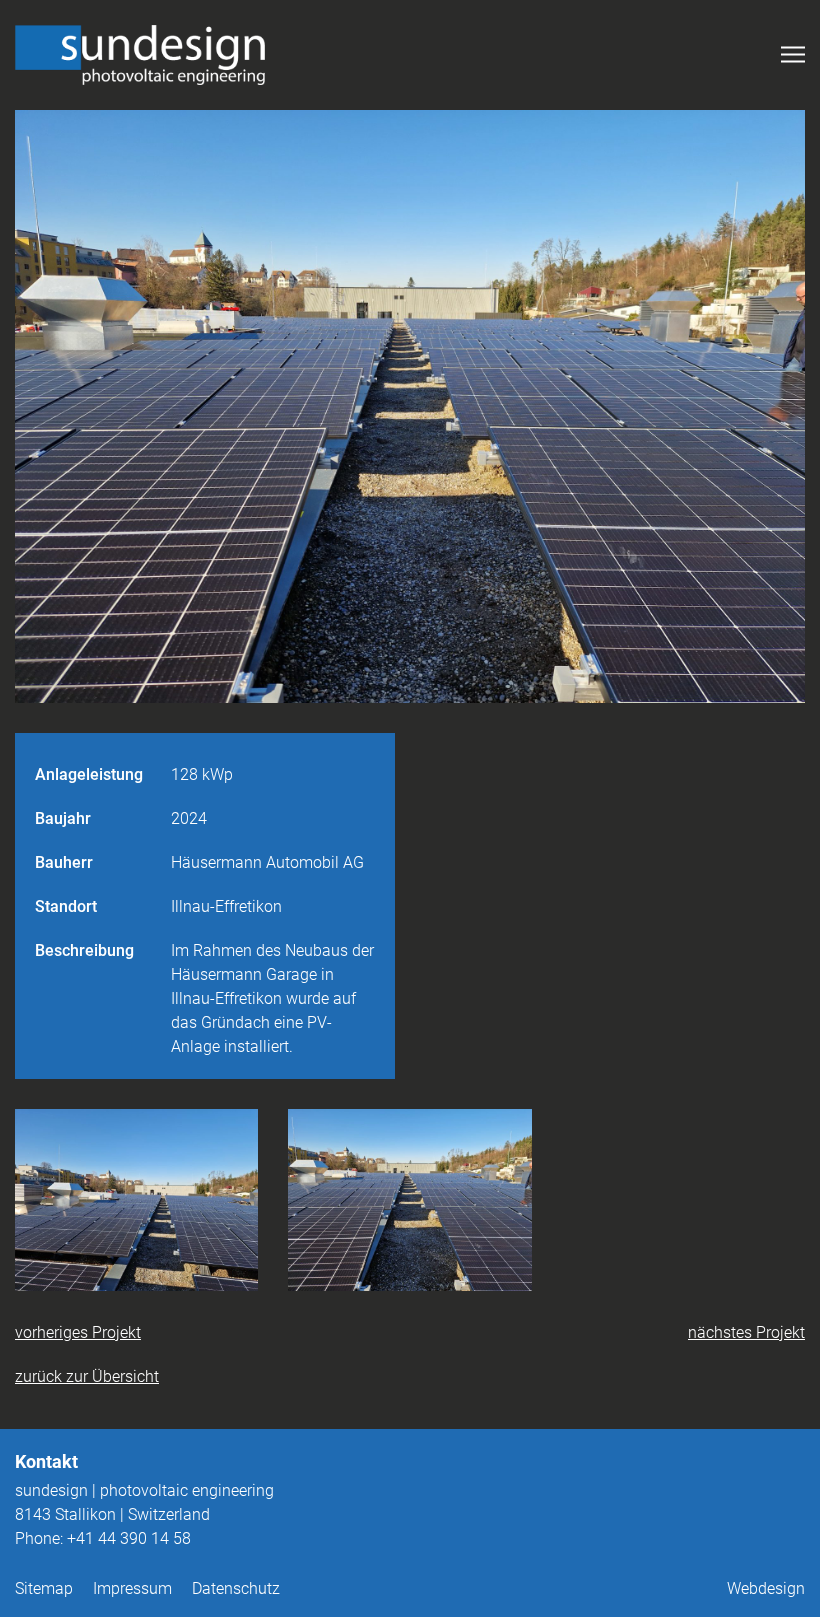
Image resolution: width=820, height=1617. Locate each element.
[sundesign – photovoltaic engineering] (140, 55)
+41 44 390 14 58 (129, 1538)
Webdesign (766, 1588)
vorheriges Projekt (78, 1332)
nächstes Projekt (746, 1332)
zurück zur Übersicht (87, 1376)
